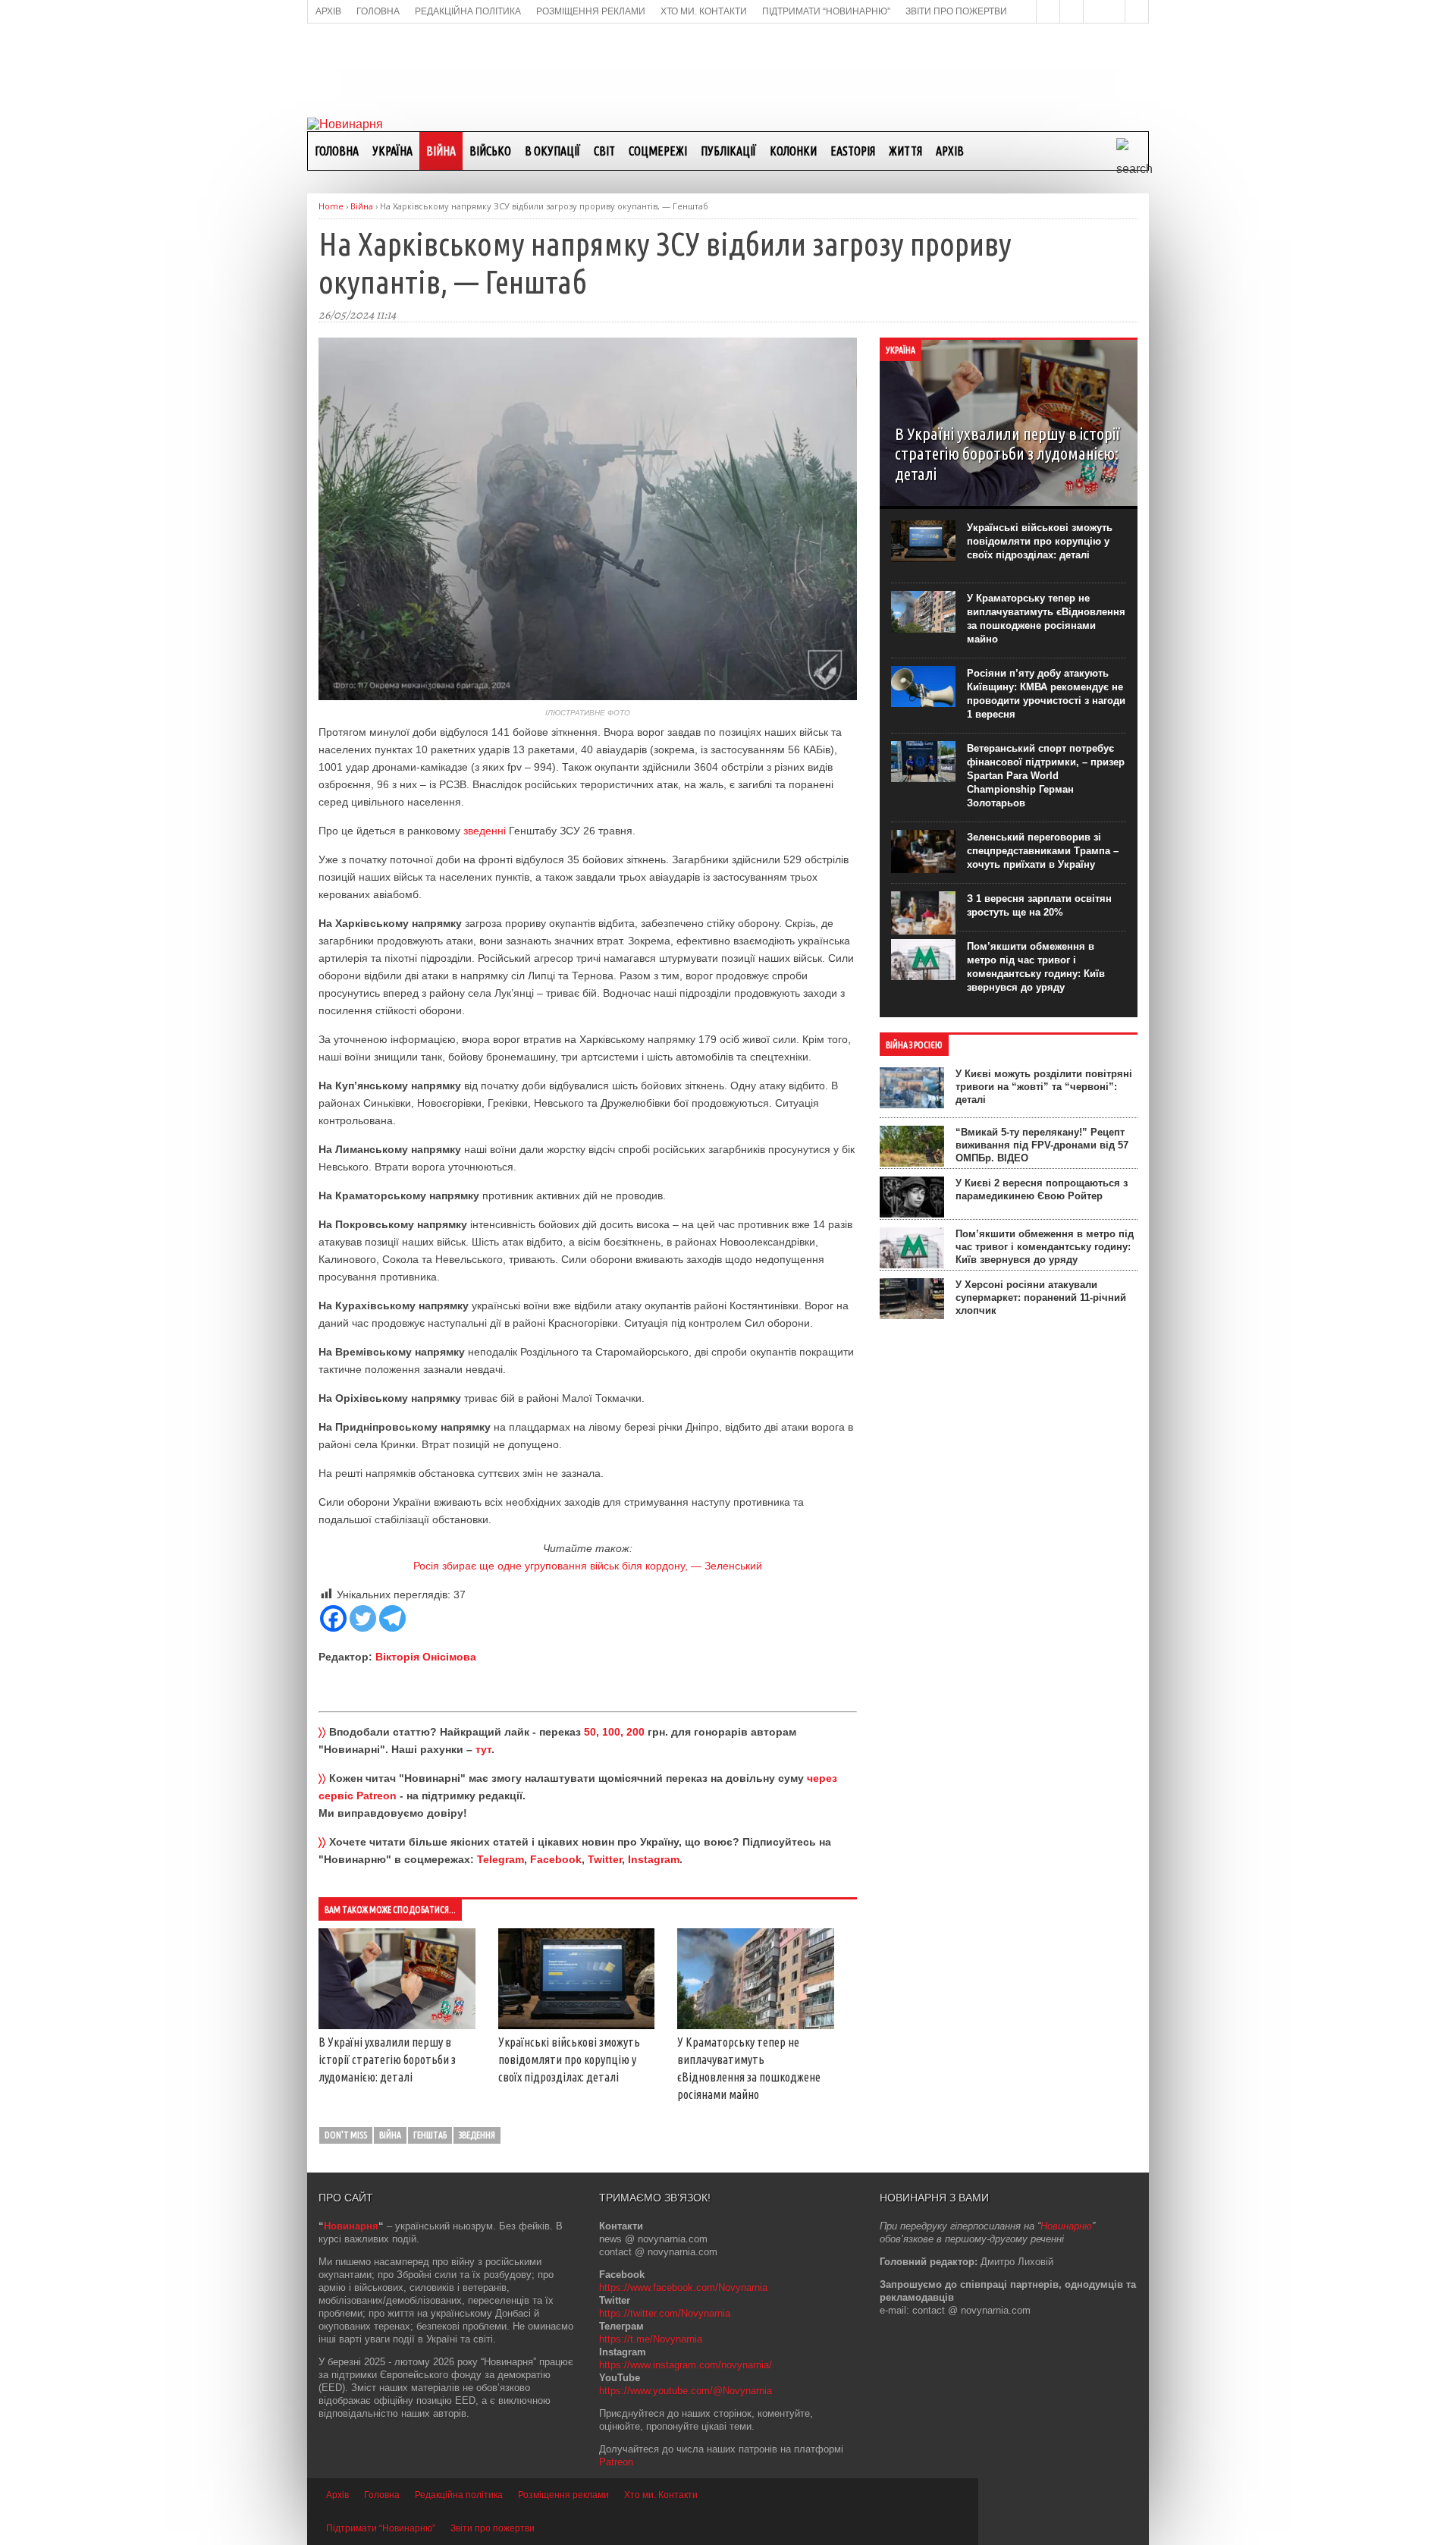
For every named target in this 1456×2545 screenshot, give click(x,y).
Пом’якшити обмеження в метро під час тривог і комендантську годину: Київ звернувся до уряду (1045, 1247)
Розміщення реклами (563, 2495)
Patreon (616, 2462)
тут (483, 1749)
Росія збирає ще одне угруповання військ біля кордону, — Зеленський (588, 1566)
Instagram (654, 1859)
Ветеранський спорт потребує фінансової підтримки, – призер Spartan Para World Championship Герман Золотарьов (1046, 776)
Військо (490, 151)
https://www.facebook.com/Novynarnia (683, 2287)
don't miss (346, 2135)
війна (390, 2135)
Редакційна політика (459, 2495)
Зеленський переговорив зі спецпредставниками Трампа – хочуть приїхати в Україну (1043, 851)
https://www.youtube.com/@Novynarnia (686, 2391)
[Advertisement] (728, 69)
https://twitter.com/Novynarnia (665, 2313)
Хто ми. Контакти (661, 2495)
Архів (950, 151)
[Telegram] (392, 1618)
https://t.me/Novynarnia (651, 2339)
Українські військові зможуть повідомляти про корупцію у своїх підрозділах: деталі (569, 2060)
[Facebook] (333, 1618)
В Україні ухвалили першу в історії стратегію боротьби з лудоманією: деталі (387, 2060)
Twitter (605, 1859)
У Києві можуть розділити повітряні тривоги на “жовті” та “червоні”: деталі (1044, 1087)
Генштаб (430, 2135)
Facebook (556, 1859)
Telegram (500, 1859)
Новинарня (351, 2226)
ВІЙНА (441, 151)
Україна (392, 151)
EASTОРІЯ (853, 151)
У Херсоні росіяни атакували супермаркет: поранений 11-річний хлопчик (1041, 1298)
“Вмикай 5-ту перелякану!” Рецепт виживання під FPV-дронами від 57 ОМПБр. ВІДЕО (1042, 1145)
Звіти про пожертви (493, 2528)
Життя (905, 151)
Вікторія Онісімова (426, 1657)
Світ (604, 151)
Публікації (728, 151)
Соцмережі (658, 151)
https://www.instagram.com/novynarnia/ (686, 2365)
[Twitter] (363, 1618)
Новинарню (1066, 2226)
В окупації (552, 151)
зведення (477, 2135)
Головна (337, 151)
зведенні (485, 831)
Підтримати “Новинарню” (381, 2528)
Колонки (793, 151)
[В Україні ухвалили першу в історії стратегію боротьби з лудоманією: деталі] (397, 2025)
